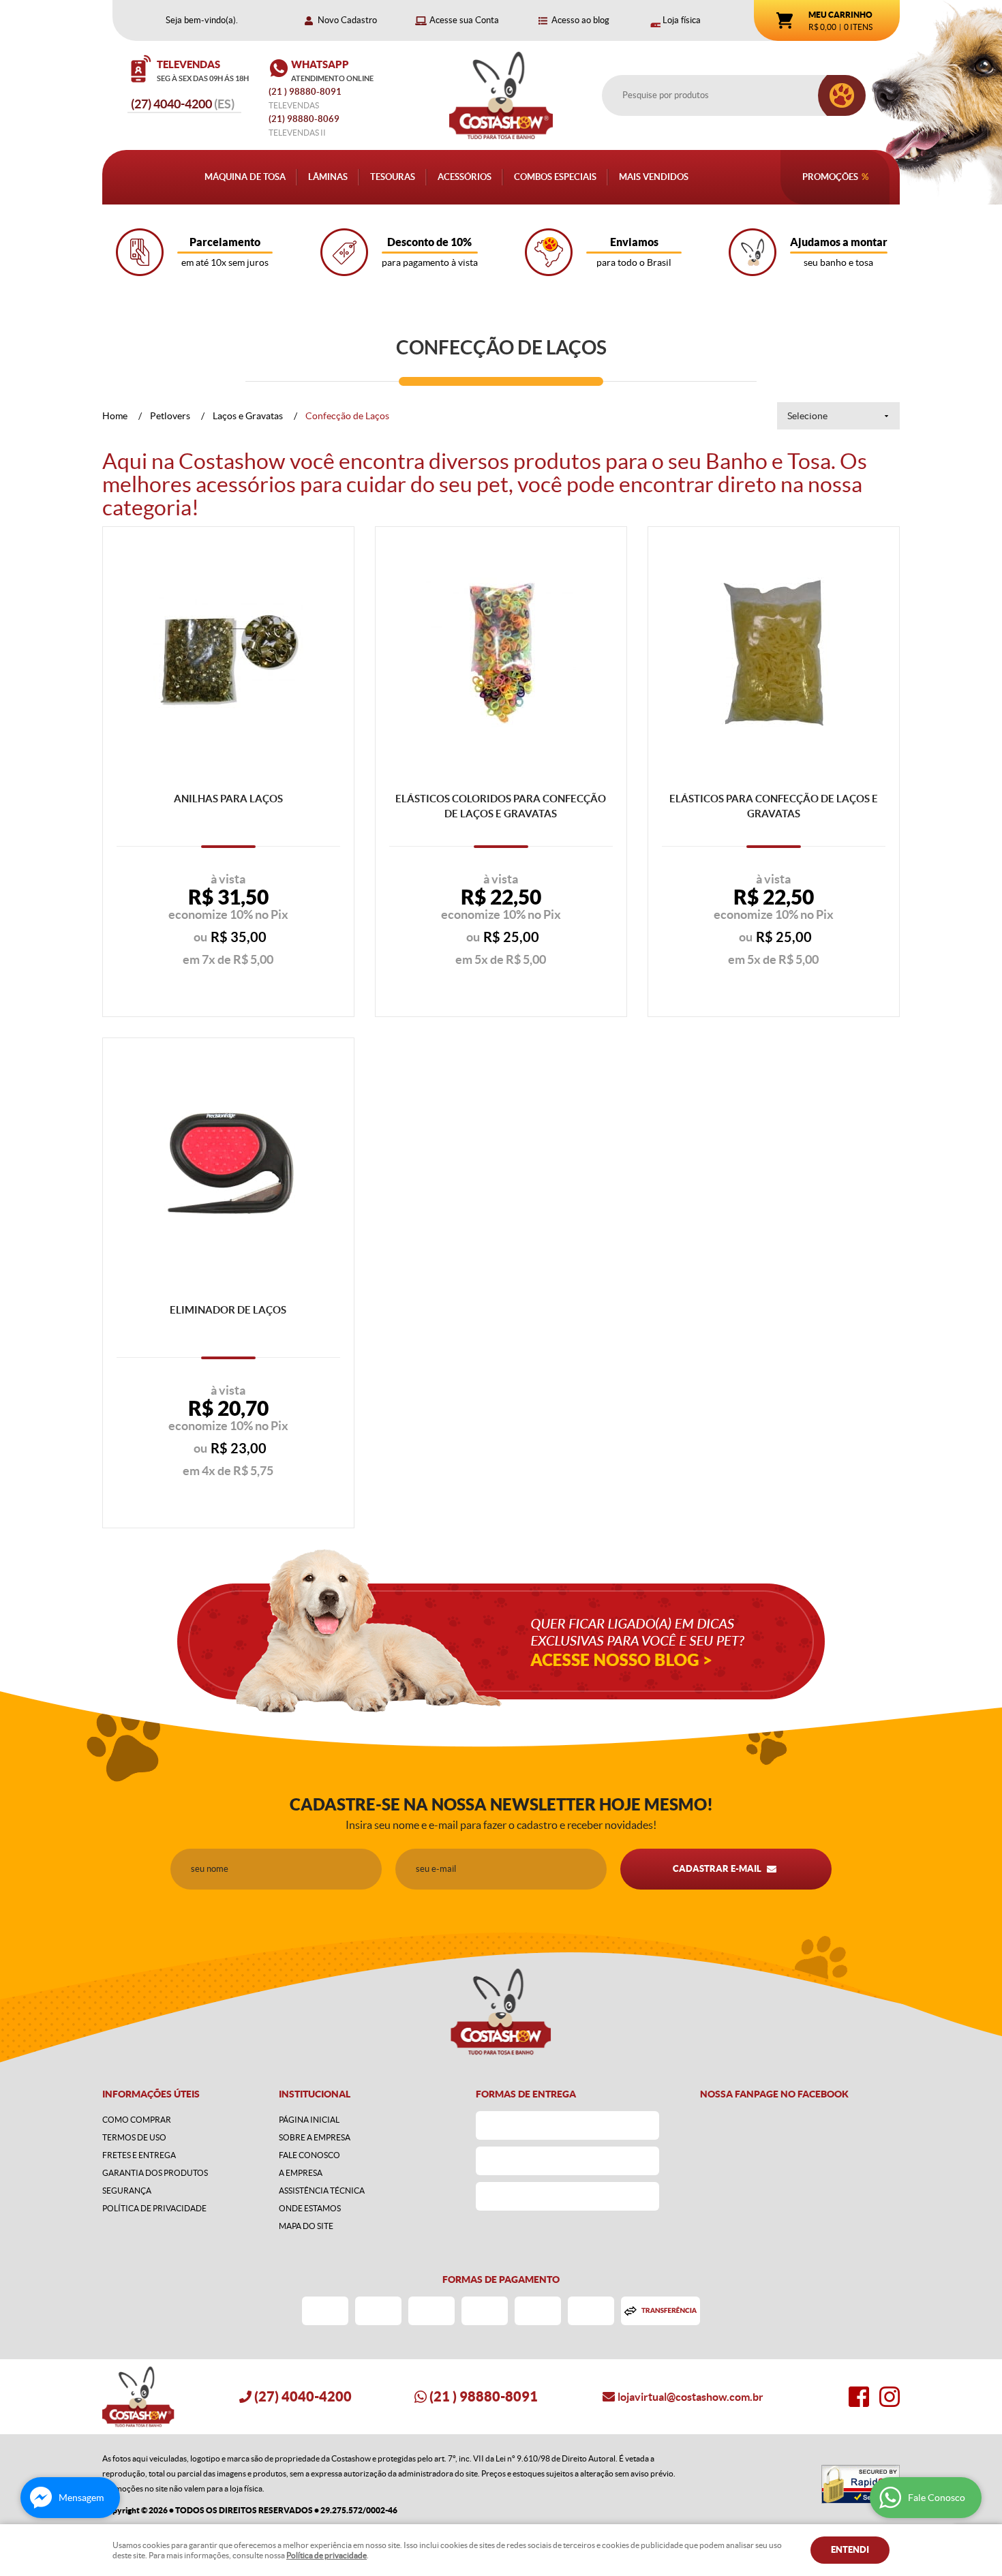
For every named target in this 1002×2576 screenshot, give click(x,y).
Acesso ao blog (580, 20)
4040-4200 (183, 104)
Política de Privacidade (154, 2208)
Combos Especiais (555, 177)
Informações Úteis (151, 2094)
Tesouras (393, 177)
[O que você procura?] (842, 95)
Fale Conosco (309, 2155)
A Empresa (301, 2173)
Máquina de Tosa (245, 177)
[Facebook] (859, 2397)
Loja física (682, 20)
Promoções (830, 177)
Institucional (315, 2094)
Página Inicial (309, 2120)
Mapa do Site (306, 2226)
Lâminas (328, 177)
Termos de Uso (134, 2137)
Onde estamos (310, 2208)
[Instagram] (890, 2397)
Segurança (127, 2191)
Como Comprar (137, 2120)
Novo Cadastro (347, 20)
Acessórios (465, 177)
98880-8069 (304, 119)
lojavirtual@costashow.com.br (690, 2397)
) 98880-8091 (306, 92)
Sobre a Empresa (315, 2137)
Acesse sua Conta (464, 20)
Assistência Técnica (322, 2191)
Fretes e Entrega (139, 2155)
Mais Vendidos (654, 177)
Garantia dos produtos (155, 2173)
